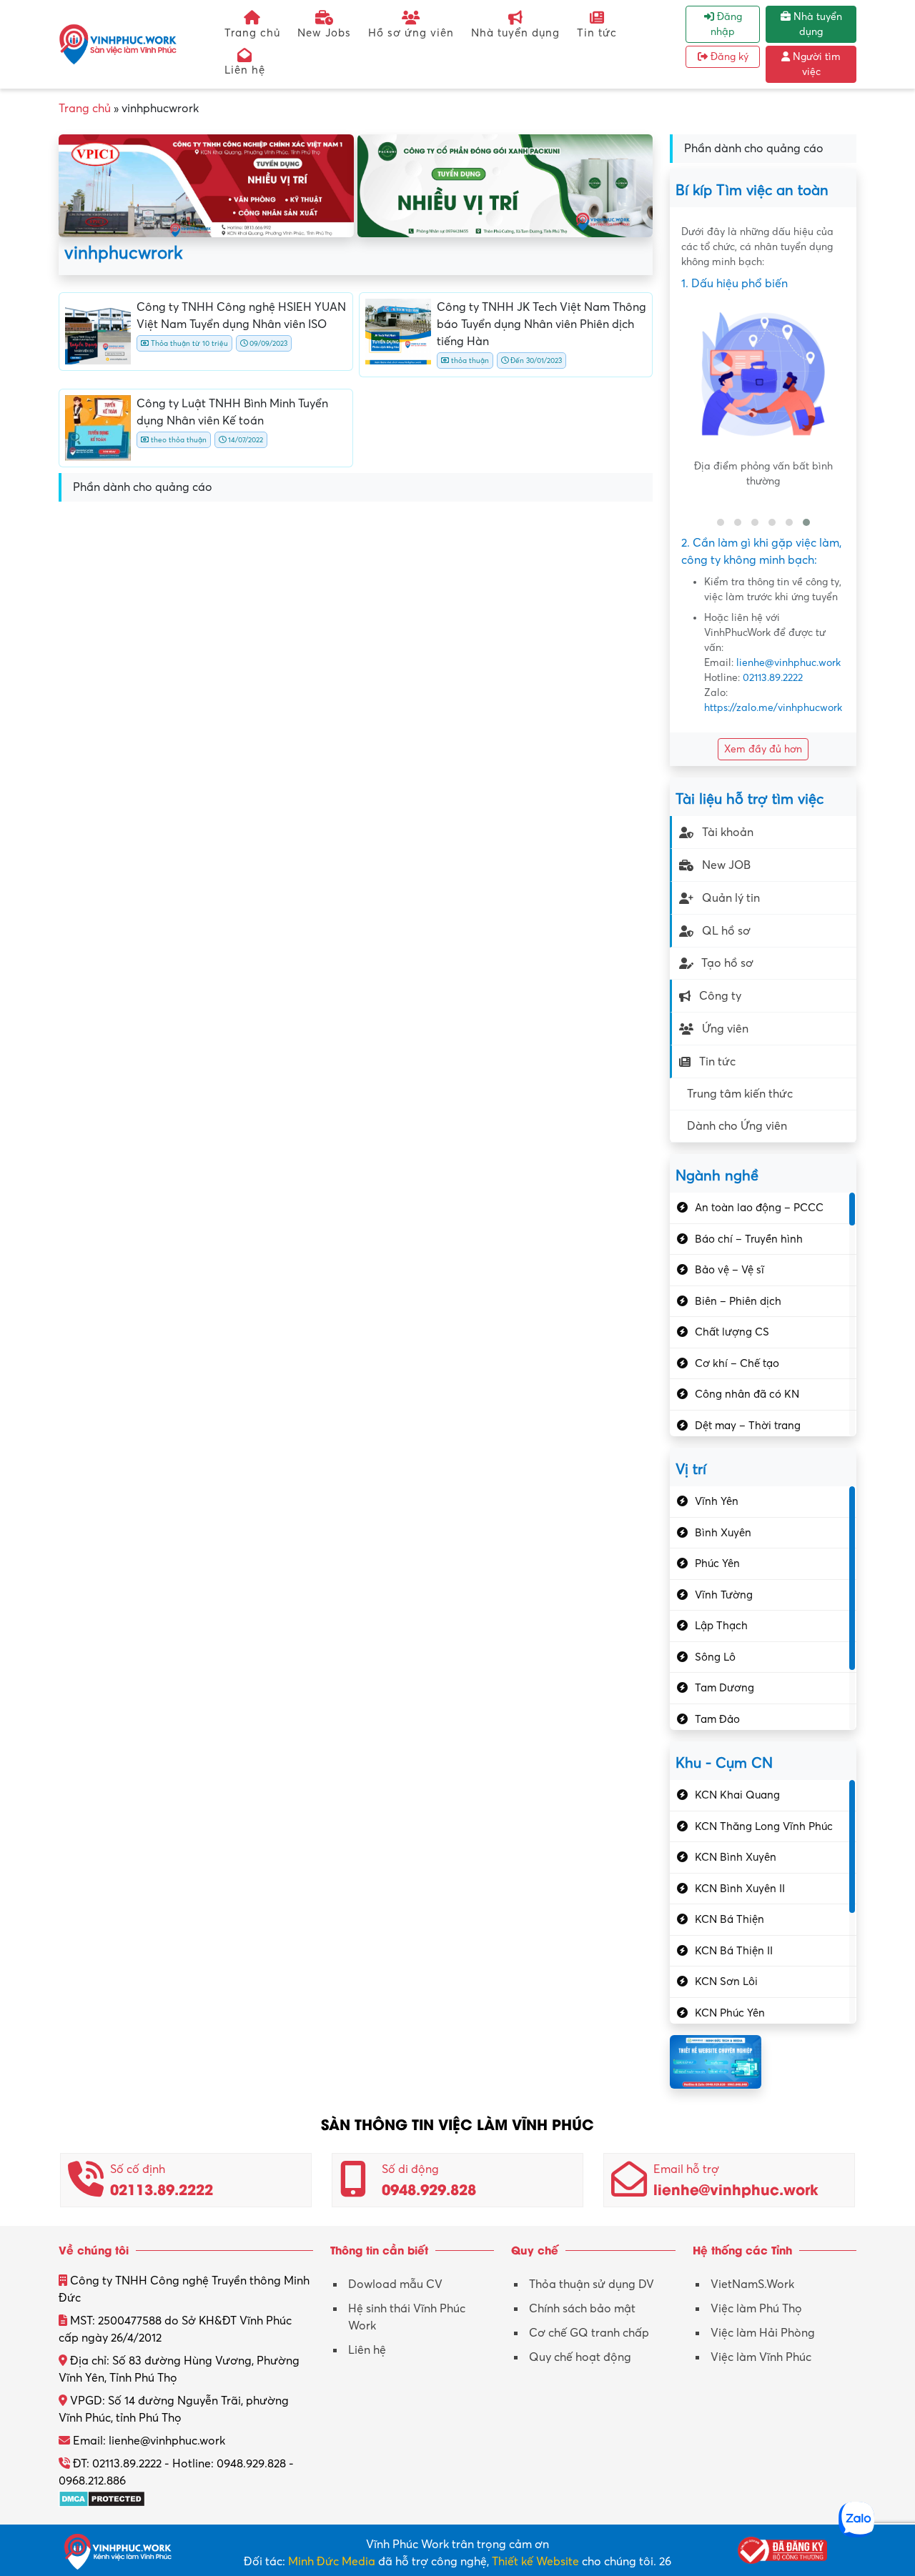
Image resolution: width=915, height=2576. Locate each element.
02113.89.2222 (773, 678)
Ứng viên (725, 1029)
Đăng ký (728, 57)
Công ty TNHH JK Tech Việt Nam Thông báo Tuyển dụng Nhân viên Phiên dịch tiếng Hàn (541, 324)
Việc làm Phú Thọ (756, 2309)
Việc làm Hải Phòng (763, 2333)
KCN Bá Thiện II (734, 1951)
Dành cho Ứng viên (737, 1126)
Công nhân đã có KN (747, 1394)
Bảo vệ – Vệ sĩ (729, 1270)
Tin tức (597, 33)
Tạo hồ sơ (727, 963)
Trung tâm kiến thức (740, 1094)
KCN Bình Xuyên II (740, 1889)
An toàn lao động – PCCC (759, 1208)
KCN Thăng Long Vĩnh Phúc (764, 1826)
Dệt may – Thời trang (748, 1426)
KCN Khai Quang (737, 1795)
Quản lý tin (731, 898)
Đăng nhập (726, 24)
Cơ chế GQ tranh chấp (589, 2333)
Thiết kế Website (535, 2562)
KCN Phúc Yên (730, 2013)
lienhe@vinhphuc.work (788, 663)
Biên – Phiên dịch (738, 1301)
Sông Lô (715, 1657)
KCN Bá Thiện (729, 1919)
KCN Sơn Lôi (726, 1981)
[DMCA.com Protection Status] (102, 2498)
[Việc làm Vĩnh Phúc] (118, 44)
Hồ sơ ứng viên (411, 33)
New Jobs (324, 33)
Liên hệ (245, 70)
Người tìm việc (815, 64)
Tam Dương (724, 1688)
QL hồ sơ (726, 931)
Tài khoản (728, 832)
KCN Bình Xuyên (736, 1857)
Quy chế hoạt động (580, 2357)
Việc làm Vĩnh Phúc (761, 2357)
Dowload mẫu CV (395, 2284)
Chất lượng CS (732, 1332)
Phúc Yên (717, 1563)
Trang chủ (252, 33)
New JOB (726, 865)
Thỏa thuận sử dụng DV (592, 2284)
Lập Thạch (721, 1626)
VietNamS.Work (752, 2284)
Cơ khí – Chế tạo (737, 1363)
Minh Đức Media (332, 2562)
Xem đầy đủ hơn (763, 749)
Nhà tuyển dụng (515, 33)
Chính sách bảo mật (582, 2309)
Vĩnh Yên (717, 1501)
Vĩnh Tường (724, 1595)
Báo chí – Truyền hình (749, 1239)
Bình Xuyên (723, 1533)
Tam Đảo (717, 1719)
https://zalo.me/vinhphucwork (773, 708)
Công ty (720, 996)
